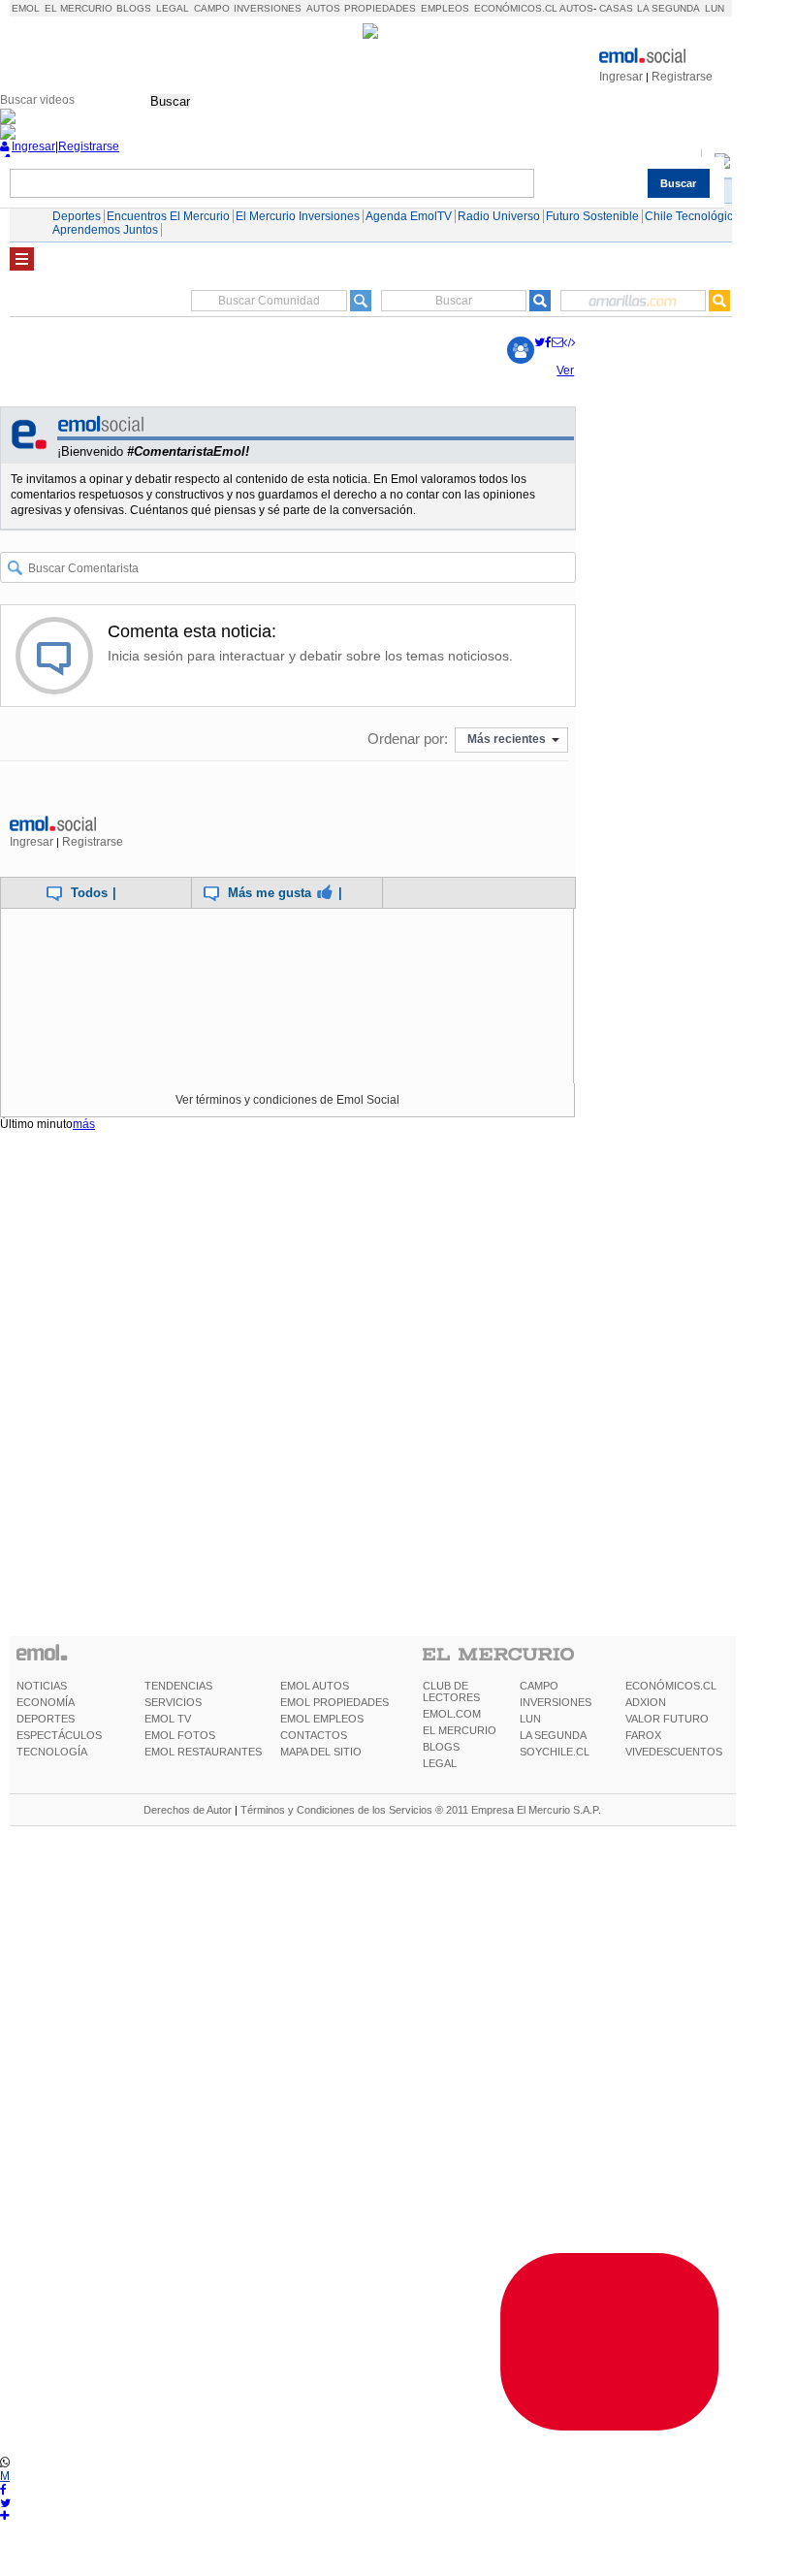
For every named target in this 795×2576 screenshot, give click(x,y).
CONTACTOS (314, 1735)
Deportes (77, 216)
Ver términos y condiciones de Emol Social (287, 1100)
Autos (323, 8)
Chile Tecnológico (692, 216)
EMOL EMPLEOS (322, 1719)
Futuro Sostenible (592, 216)
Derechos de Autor (188, 1810)
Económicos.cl (516, 8)
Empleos (445, 8)
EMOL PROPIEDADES (334, 1702)
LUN (530, 1719)
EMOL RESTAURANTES (203, 1752)
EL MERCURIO (460, 1730)
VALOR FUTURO (667, 1719)
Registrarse (682, 77)
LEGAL (440, 1763)
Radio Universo (499, 216)
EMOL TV (168, 1719)
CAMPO (539, 1686)
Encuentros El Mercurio (168, 216)
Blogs (134, 8)
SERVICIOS (173, 1702)
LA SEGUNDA (553, 1735)
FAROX (643, 1735)
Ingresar (621, 77)
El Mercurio (79, 8)
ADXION (646, 1702)
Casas (616, 8)
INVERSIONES (556, 1702)
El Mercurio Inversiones (298, 216)
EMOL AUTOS (315, 1686)
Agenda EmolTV (409, 216)
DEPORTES (46, 1719)
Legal (173, 8)
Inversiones (268, 8)
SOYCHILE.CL (555, 1752)
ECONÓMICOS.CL (671, 1686)
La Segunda (668, 8)
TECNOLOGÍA (52, 1752)
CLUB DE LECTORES (451, 1691)
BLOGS (441, 1747)
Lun (715, 8)
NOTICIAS (42, 1686)
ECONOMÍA (46, 1702)
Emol (26, 8)
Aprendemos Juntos (105, 230)
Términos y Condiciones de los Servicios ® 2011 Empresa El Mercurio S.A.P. (421, 1810)
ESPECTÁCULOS (59, 1735)
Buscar (170, 101)
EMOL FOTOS (180, 1735)
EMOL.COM (452, 1714)
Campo (212, 8)
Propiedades (380, 8)
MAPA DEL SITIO (321, 1752)
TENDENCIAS (178, 1686)
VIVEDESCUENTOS (674, 1752)
